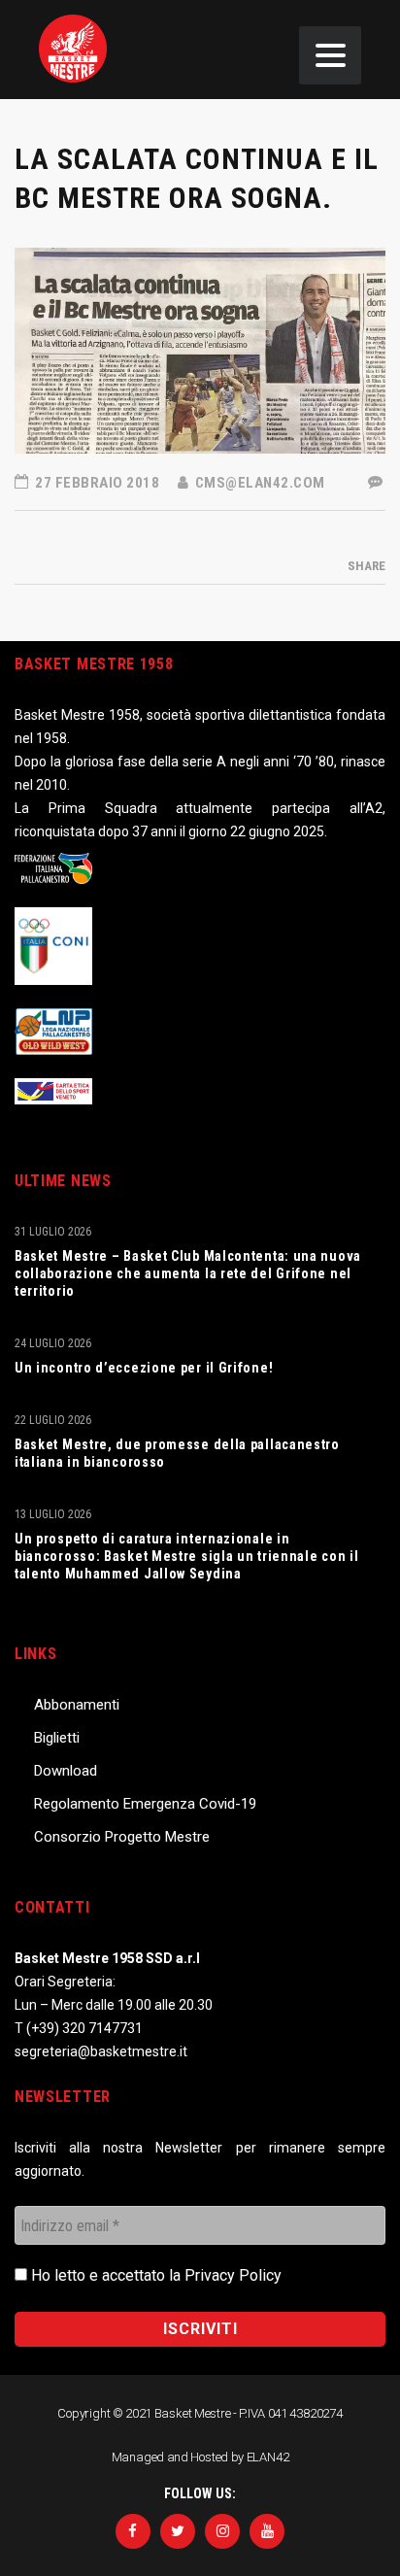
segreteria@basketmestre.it (101, 2051)
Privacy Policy (233, 2275)
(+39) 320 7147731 (84, 2028)
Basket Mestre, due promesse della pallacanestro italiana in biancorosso (177, 1453)
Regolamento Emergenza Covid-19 (145, 1804)
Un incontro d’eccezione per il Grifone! (144, 1368)
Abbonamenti (77, 1705)
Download (66, 1771)
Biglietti (57, 1738)
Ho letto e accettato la (154, 2275)
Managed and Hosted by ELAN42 (200, 2457)
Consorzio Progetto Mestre (122, 1837)
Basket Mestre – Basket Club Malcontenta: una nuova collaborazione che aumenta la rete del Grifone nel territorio (188, 1273)
